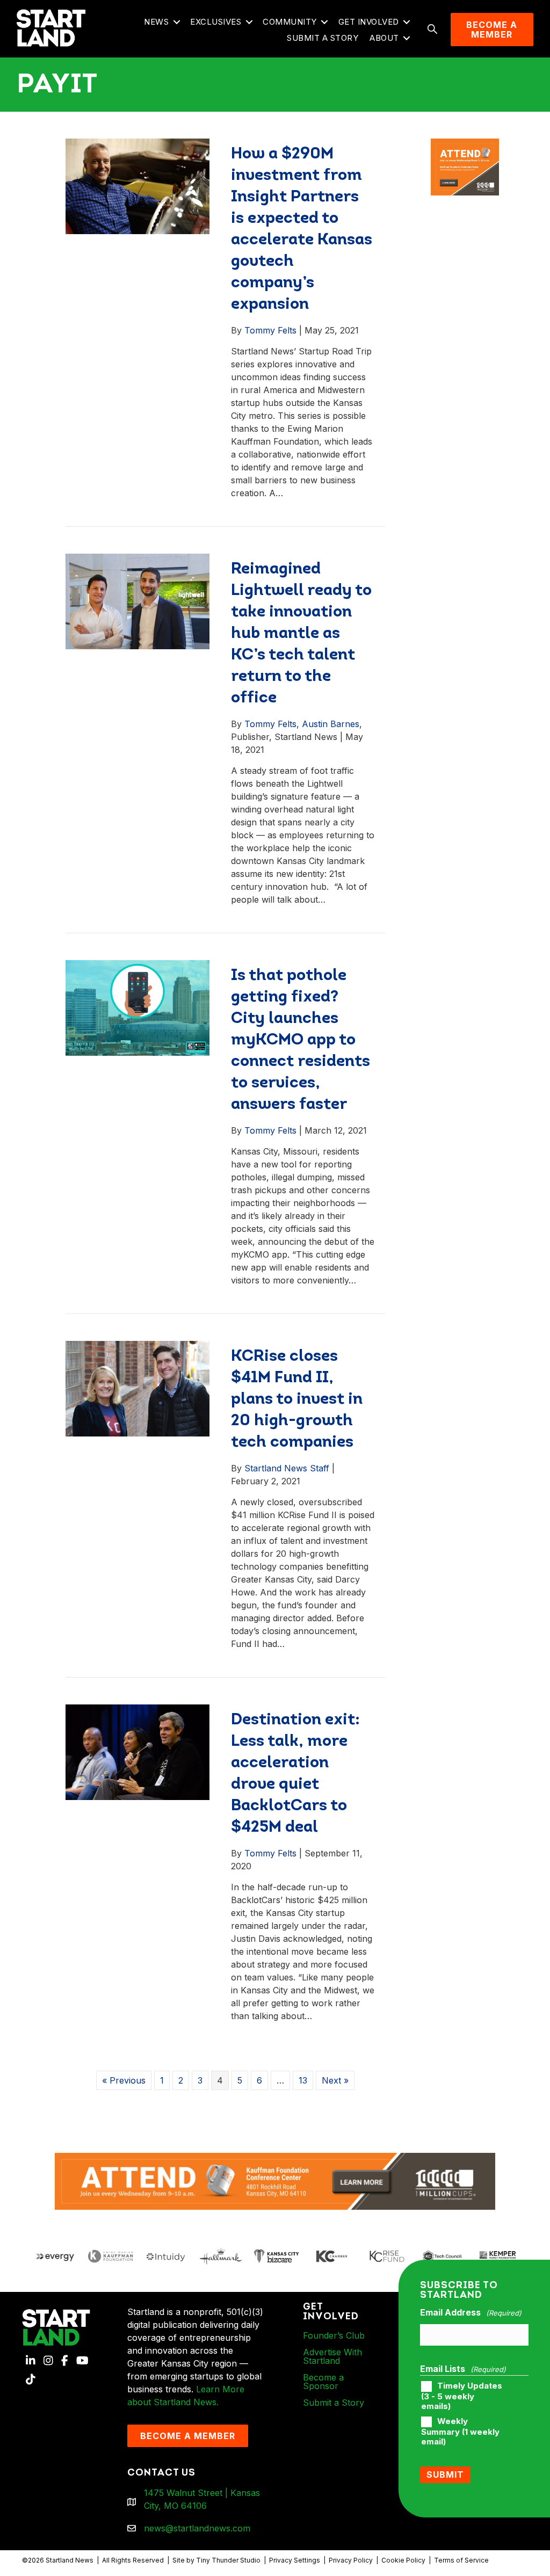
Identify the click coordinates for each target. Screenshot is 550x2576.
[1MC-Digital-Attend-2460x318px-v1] (275, 2180)
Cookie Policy (403, 2560)
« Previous (124, 2080)
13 (303, 2080)
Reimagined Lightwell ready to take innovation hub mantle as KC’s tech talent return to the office (301, 634)
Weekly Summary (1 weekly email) (460, 2432)
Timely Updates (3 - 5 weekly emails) (462, 2396)
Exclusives (216, 22)
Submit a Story (323, 38)
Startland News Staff (287, 1468)
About (384, 38)
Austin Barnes (331, 724)
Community (290, 22)
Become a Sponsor (323, 2382)
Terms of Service (461, 2560)
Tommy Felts (270, 330)
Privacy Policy (351, 2560)
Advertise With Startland (332, 2356)
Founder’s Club (334, 2335)
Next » (335, 2080)
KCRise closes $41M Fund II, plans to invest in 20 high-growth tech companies (297, 1400)
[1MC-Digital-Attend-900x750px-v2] (465, 145)
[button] (176, 22)
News (156, 22)
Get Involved (369, 22)
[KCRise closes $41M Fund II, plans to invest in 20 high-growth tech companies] (137, 1388)
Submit (445, 2475)
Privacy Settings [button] (295, 2560)
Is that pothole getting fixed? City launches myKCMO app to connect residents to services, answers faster (301, 1040)
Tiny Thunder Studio (228, 2560)
